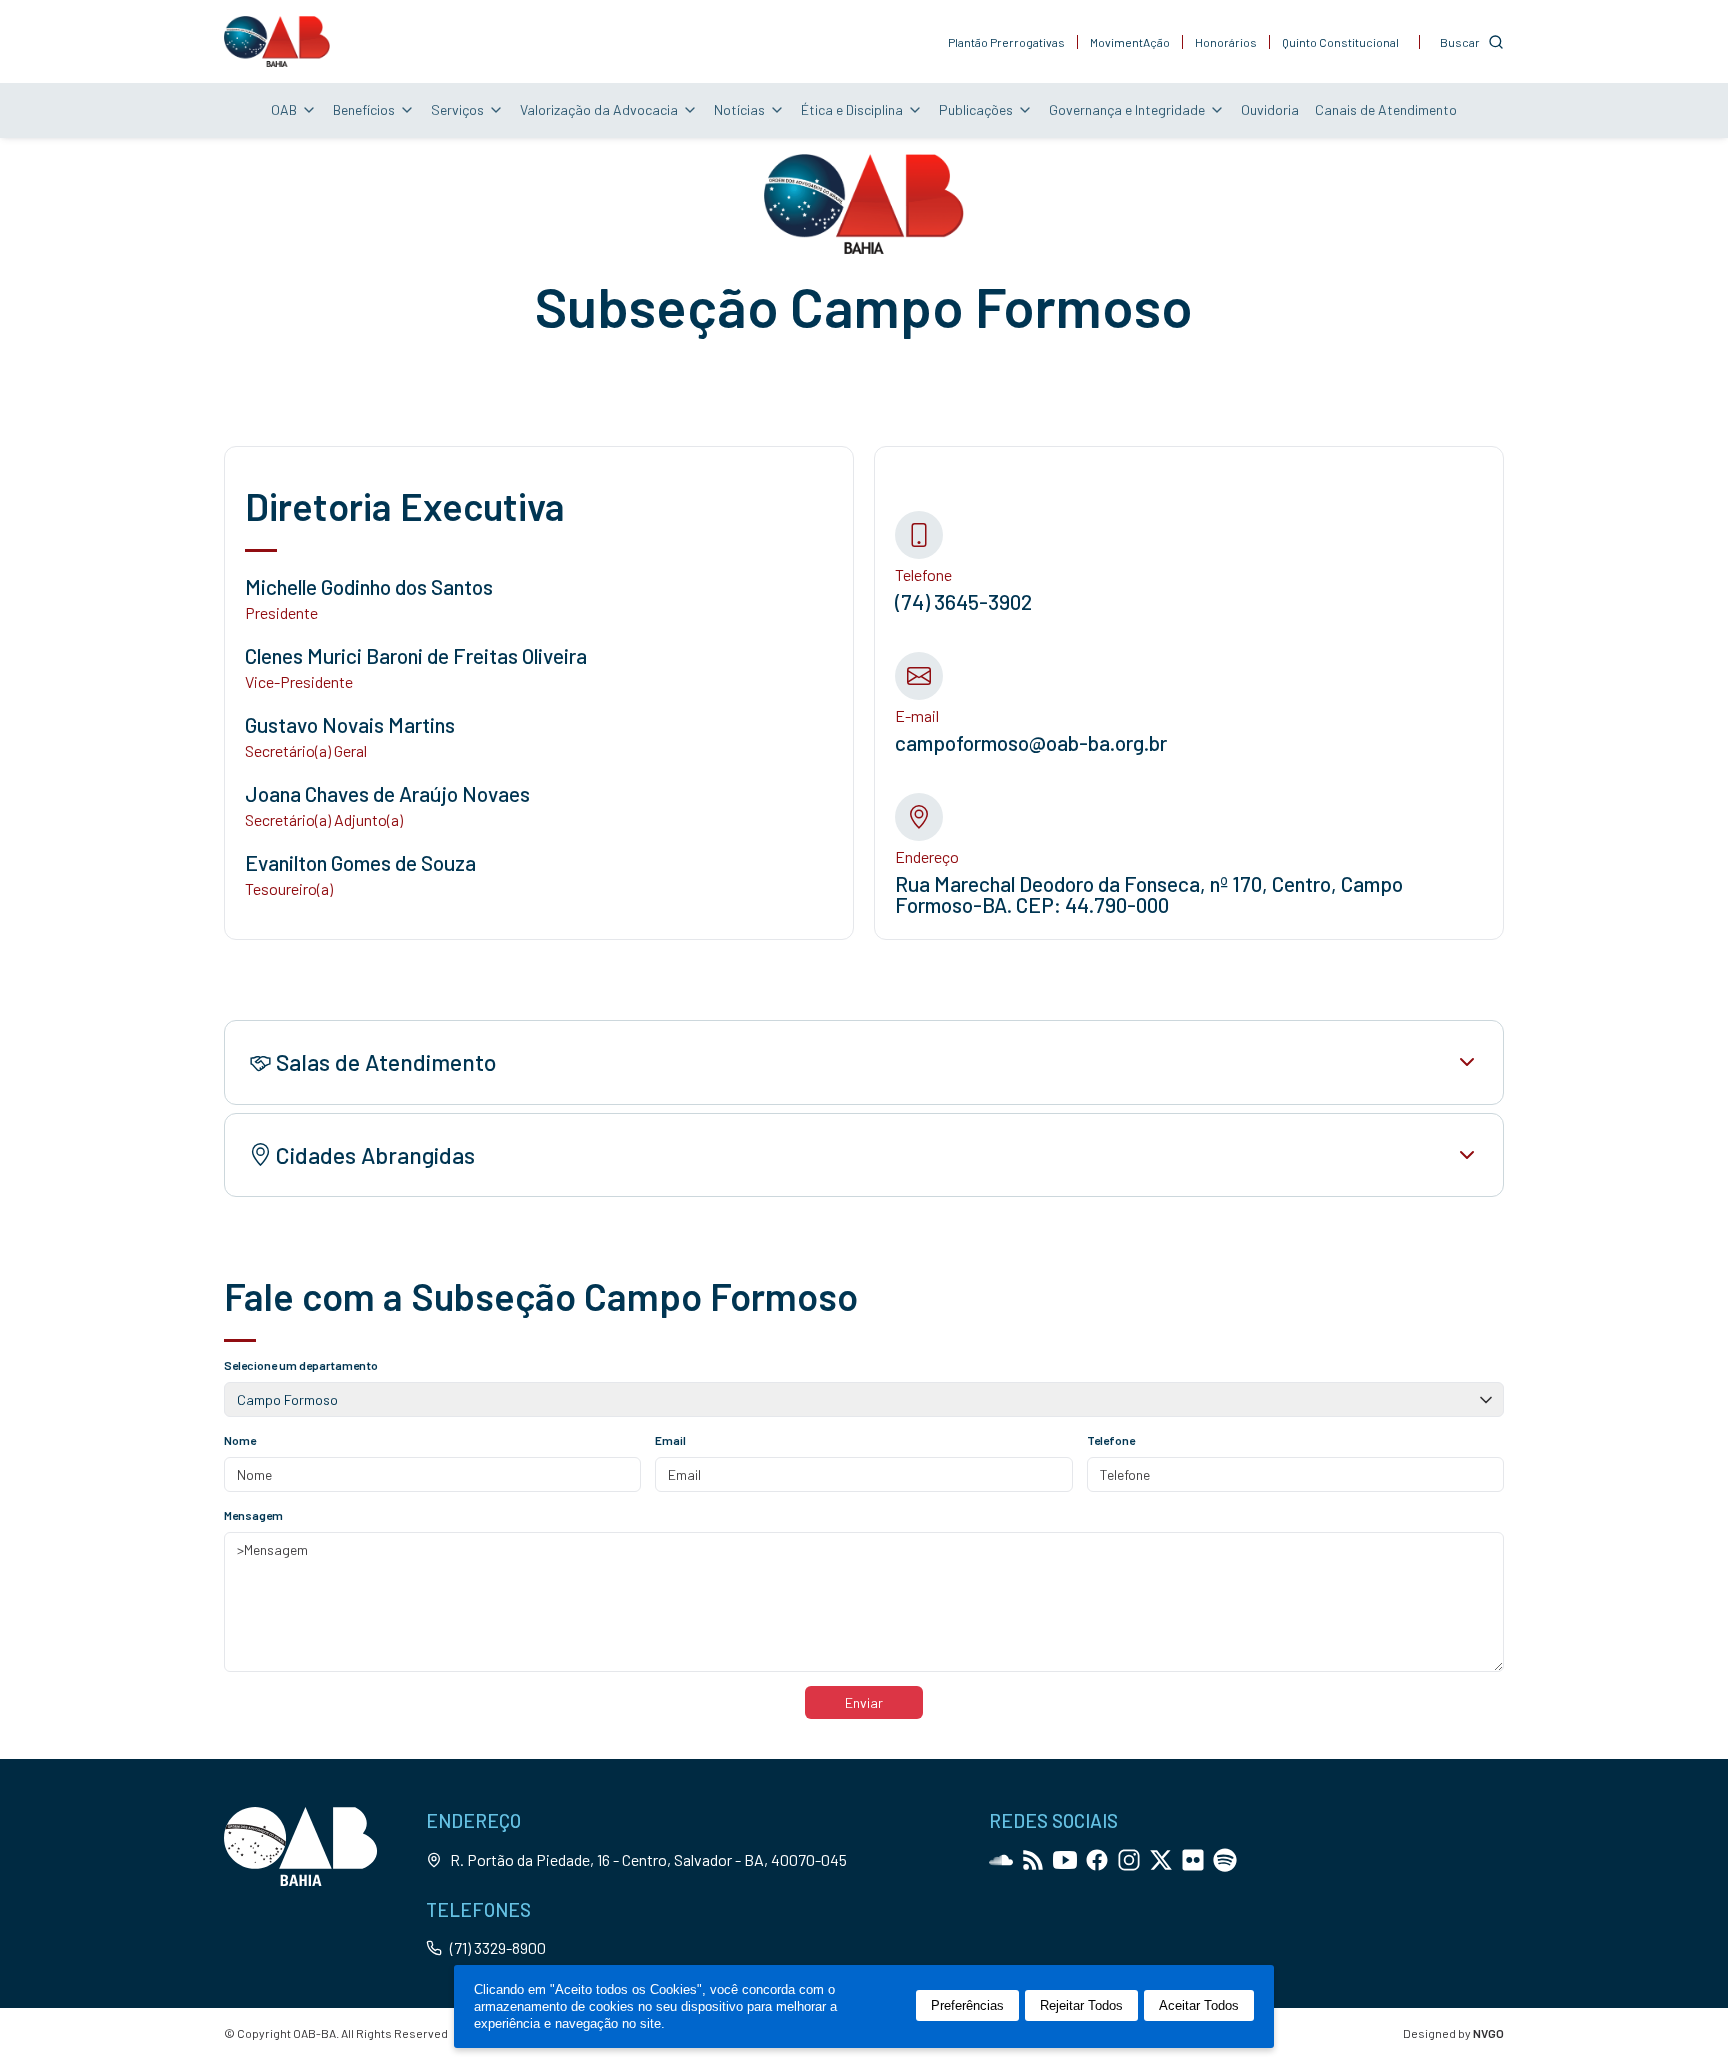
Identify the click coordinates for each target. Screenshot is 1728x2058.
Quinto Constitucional (1340, 42)
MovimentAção (1130, 42)
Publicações (976, 109)
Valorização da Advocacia (599, 109)
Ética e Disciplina (852, 109)
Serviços (457, 109)
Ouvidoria (1270, 109)
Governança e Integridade (1127, 109)
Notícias (739, 109)
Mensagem (253, 1515)
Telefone (1111, 1440)
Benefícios (364, 109)
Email (670, 1440)
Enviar (864, 1702)
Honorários (1226, 42)
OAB (284, 109)
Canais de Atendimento (1386, 109)
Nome (240, 1440)
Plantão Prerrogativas (1006, 42)
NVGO (1488, 2033)
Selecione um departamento (301, 1365)
